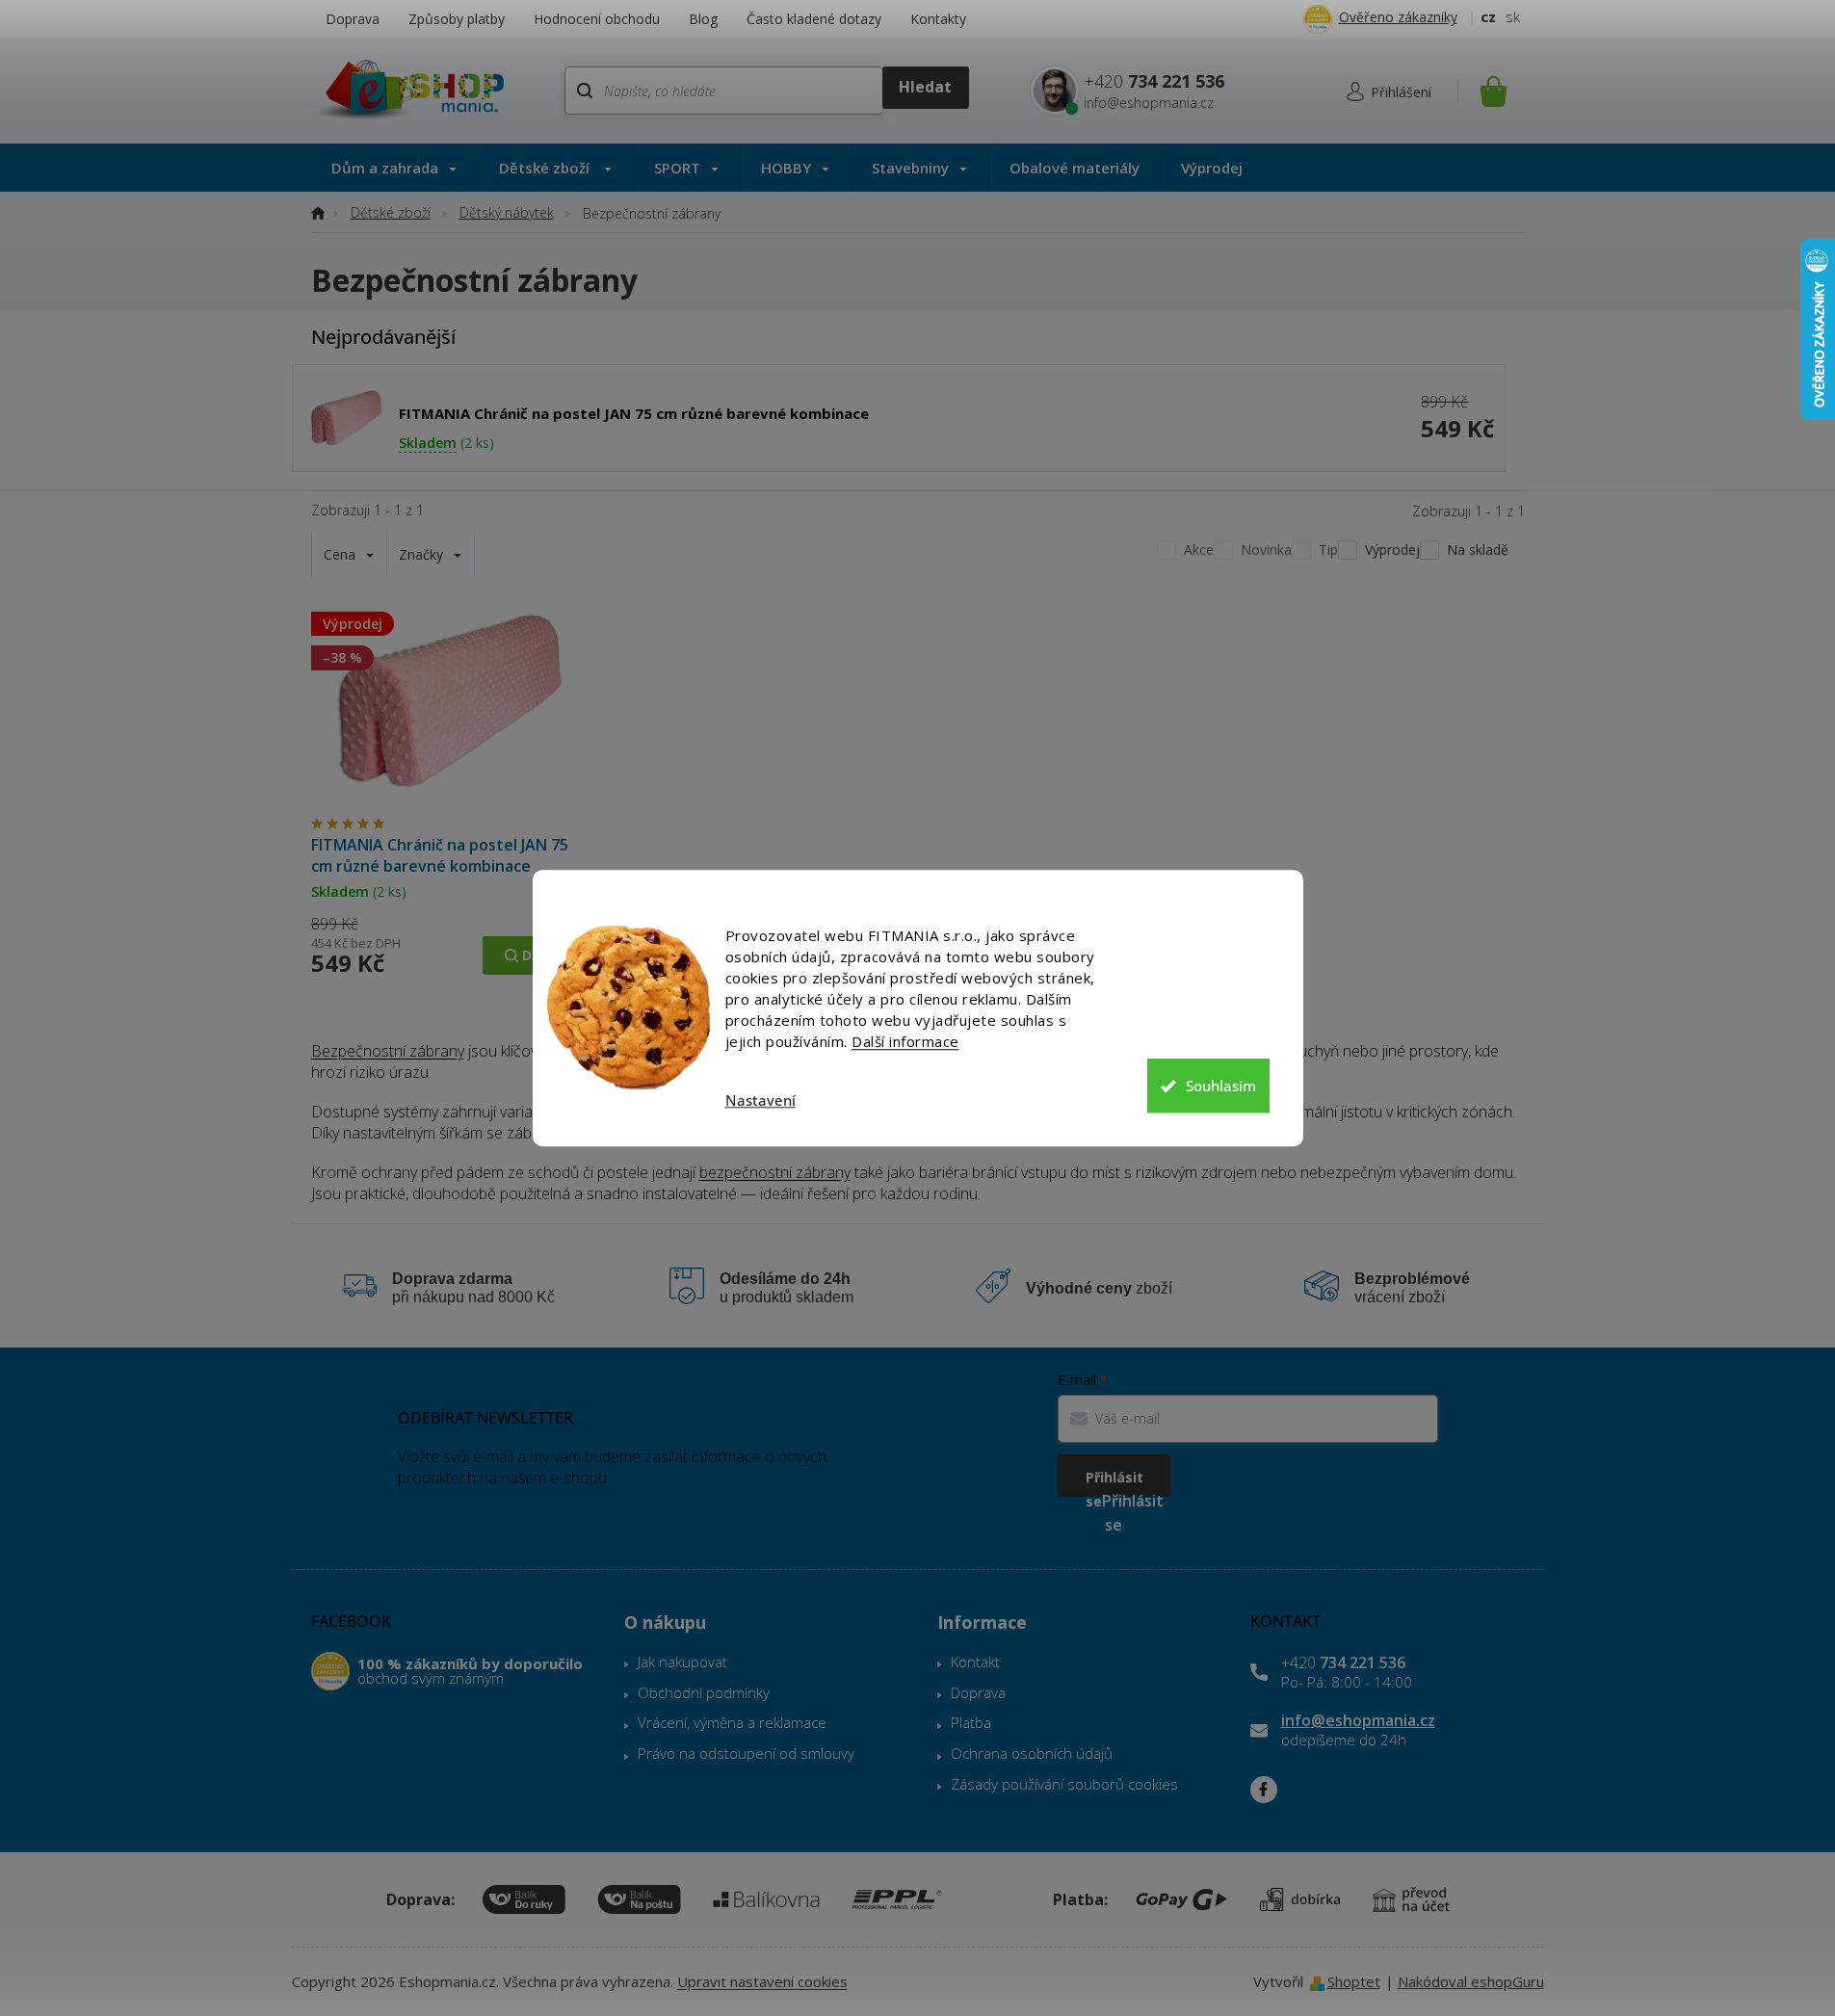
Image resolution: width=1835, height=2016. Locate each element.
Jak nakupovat (682, 1662)
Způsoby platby (457, 19)
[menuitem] (394, 168)
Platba (971, 1722)
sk (1513, 16)
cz (1488, 16)
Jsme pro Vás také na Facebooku (1264, 1790)
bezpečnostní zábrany (775, 1172)
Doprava (353, 19)
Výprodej (1392, 550)
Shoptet (1354, 1981)
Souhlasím (1221, 1086)
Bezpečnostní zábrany (388, 1051)
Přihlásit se (1114, 1482)
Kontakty (938, 19)
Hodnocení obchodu (597, 19)
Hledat (925, 88)
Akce (1199, 550)
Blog (703, 19)
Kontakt (975, 1662)
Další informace (905, 1041)
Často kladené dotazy (814, 19)
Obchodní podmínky (704, 1692)
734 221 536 (1343, 1663)
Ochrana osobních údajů (1032, 1753)
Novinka (1266, 550)
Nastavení (760, 1100)
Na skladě (1478, 550)
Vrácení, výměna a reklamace (732, 1722)
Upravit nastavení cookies (762, 1981)
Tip (1328, 550)
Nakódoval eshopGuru (1471, 1981)
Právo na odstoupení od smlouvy (746, 1753)
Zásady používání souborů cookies (1064, 1784)
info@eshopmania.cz (1358, 1720)
